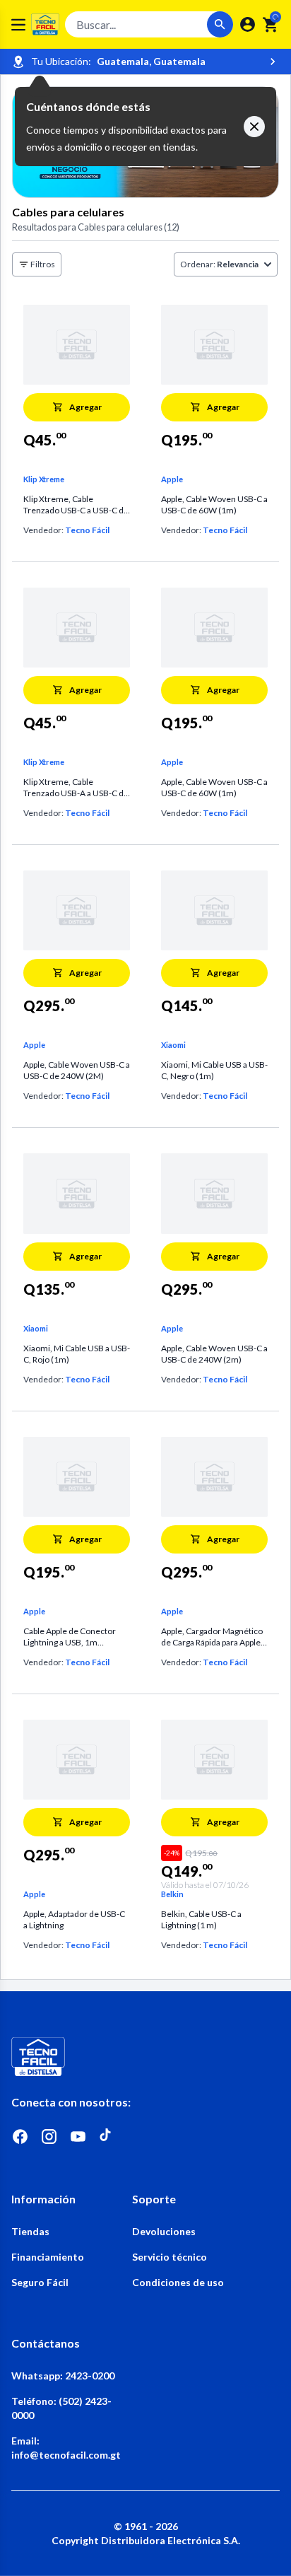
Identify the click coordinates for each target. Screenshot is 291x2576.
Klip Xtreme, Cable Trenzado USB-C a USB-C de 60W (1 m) (76, 505)
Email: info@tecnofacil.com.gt (66, 2448)
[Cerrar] (254, 127)
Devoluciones (164, 2231)
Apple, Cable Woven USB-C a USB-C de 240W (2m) (214, 1354)
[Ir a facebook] (20, 2137)
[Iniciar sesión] (248, 24)
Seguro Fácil (40, 2282)
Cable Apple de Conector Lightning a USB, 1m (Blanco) (70, 1637)
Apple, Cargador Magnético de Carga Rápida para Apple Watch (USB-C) (212, 1637)
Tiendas (30, 2231)
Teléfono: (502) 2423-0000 (61, 2408)
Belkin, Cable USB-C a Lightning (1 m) (201, 1919)
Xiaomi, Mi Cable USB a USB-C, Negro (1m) (214, 1070)
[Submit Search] (220, 24)
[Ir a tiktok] (107, 2137)
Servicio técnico (170, 2257)
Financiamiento (48, 2257)
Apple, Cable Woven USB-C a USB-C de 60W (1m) (214, 505)
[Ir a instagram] (49, 2137)
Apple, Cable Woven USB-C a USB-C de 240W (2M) (77, 1070)
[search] (271, 25)
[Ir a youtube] (78, 2137)
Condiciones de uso (178, 2282)
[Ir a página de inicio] (145, 2057)
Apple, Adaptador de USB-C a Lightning (74, 1919)
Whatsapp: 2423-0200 (63, 2376)
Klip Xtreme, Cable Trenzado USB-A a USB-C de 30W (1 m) (76, 788)
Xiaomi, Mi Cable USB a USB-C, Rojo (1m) (77, 1354)
